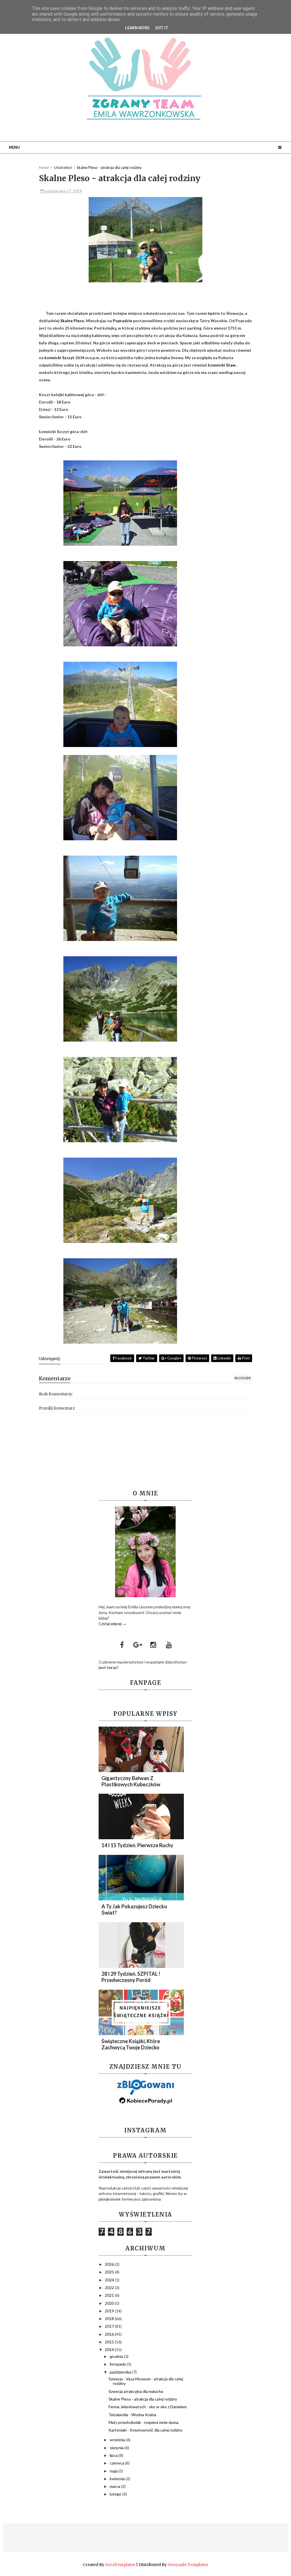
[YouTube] (169, 1645)
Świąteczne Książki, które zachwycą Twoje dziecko (131, 2044)
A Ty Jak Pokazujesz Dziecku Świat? (134, 1909)
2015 (110, 2342)
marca (115, 2486)
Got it (162, 28)
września (118, 2440)
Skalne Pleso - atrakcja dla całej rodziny (143, 2399)
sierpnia (117, 2448)
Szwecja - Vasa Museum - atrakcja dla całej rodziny (146, 2381)
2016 (110, 2334)
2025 (110, 2272)
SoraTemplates (120, 2565)
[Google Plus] (138, 1645)
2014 (110, 2350)
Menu (14, 147)
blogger (243, 1378)
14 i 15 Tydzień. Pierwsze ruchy (137, 1845)
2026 (110, 2264)
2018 (110, 2319)
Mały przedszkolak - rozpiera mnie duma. (144, 2422)
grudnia (117, 2356)
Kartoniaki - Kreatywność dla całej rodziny (145, 2430)
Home (44, 167)
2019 (110, 2311)
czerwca (117, 2463)
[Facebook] (122, 1645)
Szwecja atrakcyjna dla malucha (136, 2391)
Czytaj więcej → (113, 1624)
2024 (110, 2280)
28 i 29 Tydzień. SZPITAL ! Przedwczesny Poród (131, 1977)
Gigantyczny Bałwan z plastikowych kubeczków (131, 1781)
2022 (110, 2288)
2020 (110, 2303)
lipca (114, 2455)
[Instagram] (153, 1645)
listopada (118, 2364)
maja (114, 2471)
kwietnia (118, 2479)
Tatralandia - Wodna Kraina (132, 2415)
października (121, 2372)
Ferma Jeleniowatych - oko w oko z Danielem (148, 2407)
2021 (110, 2295)
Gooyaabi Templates (188, 2565)
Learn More (137, 28)
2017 (110, 2326)
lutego (116, 2494)
